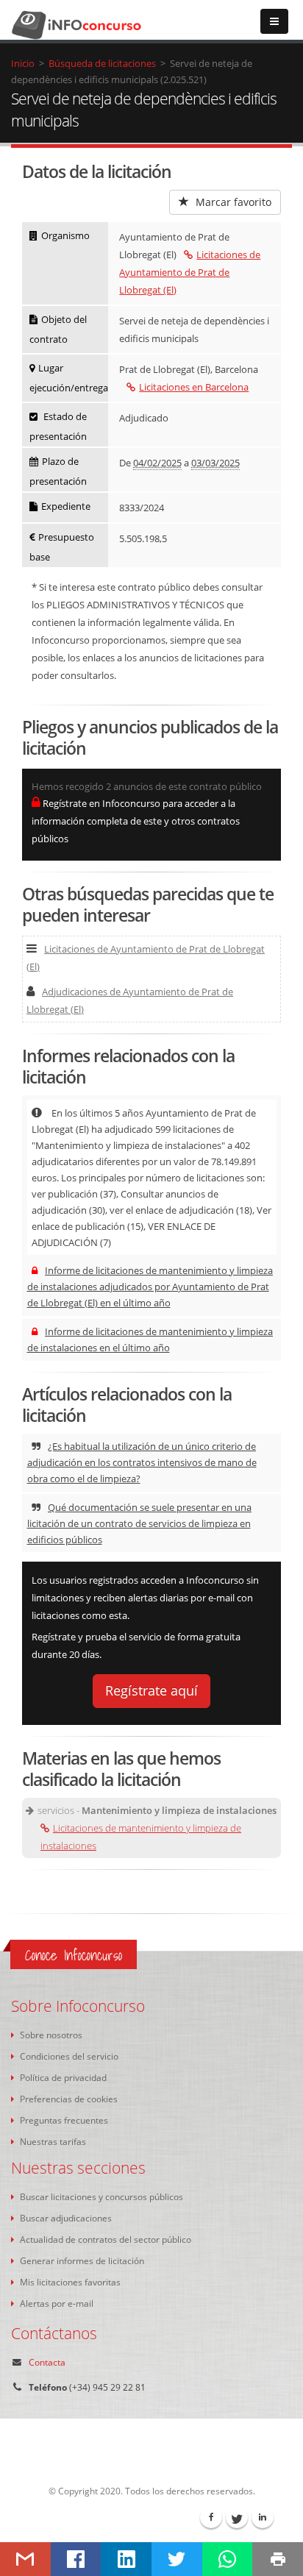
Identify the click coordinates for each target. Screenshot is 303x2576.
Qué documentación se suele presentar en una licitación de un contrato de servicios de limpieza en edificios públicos (140, 1523)
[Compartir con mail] (25, 2559)
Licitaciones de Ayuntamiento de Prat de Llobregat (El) (190, 272)
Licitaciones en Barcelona (194, 387)
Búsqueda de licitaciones (102, 63)
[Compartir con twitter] (177, 2559)
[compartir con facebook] (76, 2559)
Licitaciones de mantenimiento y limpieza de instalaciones (141, 1837)
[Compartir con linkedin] (126, 2559)
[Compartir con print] (278, 2559)
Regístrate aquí (151, 1690)
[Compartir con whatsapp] (228, 2559)
